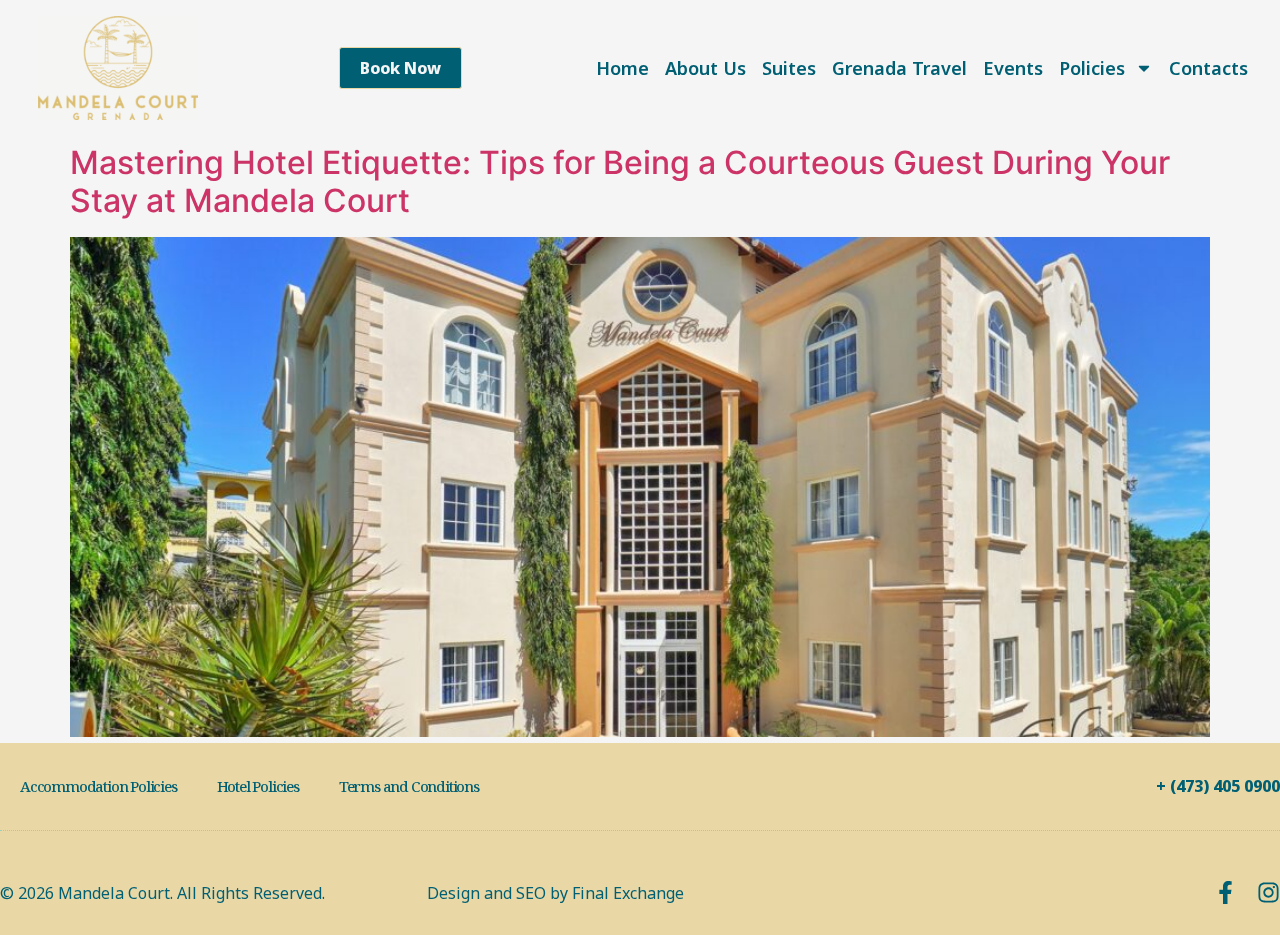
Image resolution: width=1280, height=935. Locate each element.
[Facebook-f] (1225, 892)
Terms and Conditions (409, 786)
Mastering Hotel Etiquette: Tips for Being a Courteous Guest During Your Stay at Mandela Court (620, 181)
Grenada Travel (899, 68)
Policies (1092, 68)
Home (622, 68)
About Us (705, 68)
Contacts (1208, 68)
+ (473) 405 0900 (1218, 786)
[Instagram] (1268, 892)
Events (1013, 68)
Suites (789, 68)
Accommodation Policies (98, 786)
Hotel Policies (258, 786)
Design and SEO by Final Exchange (555, 893)
